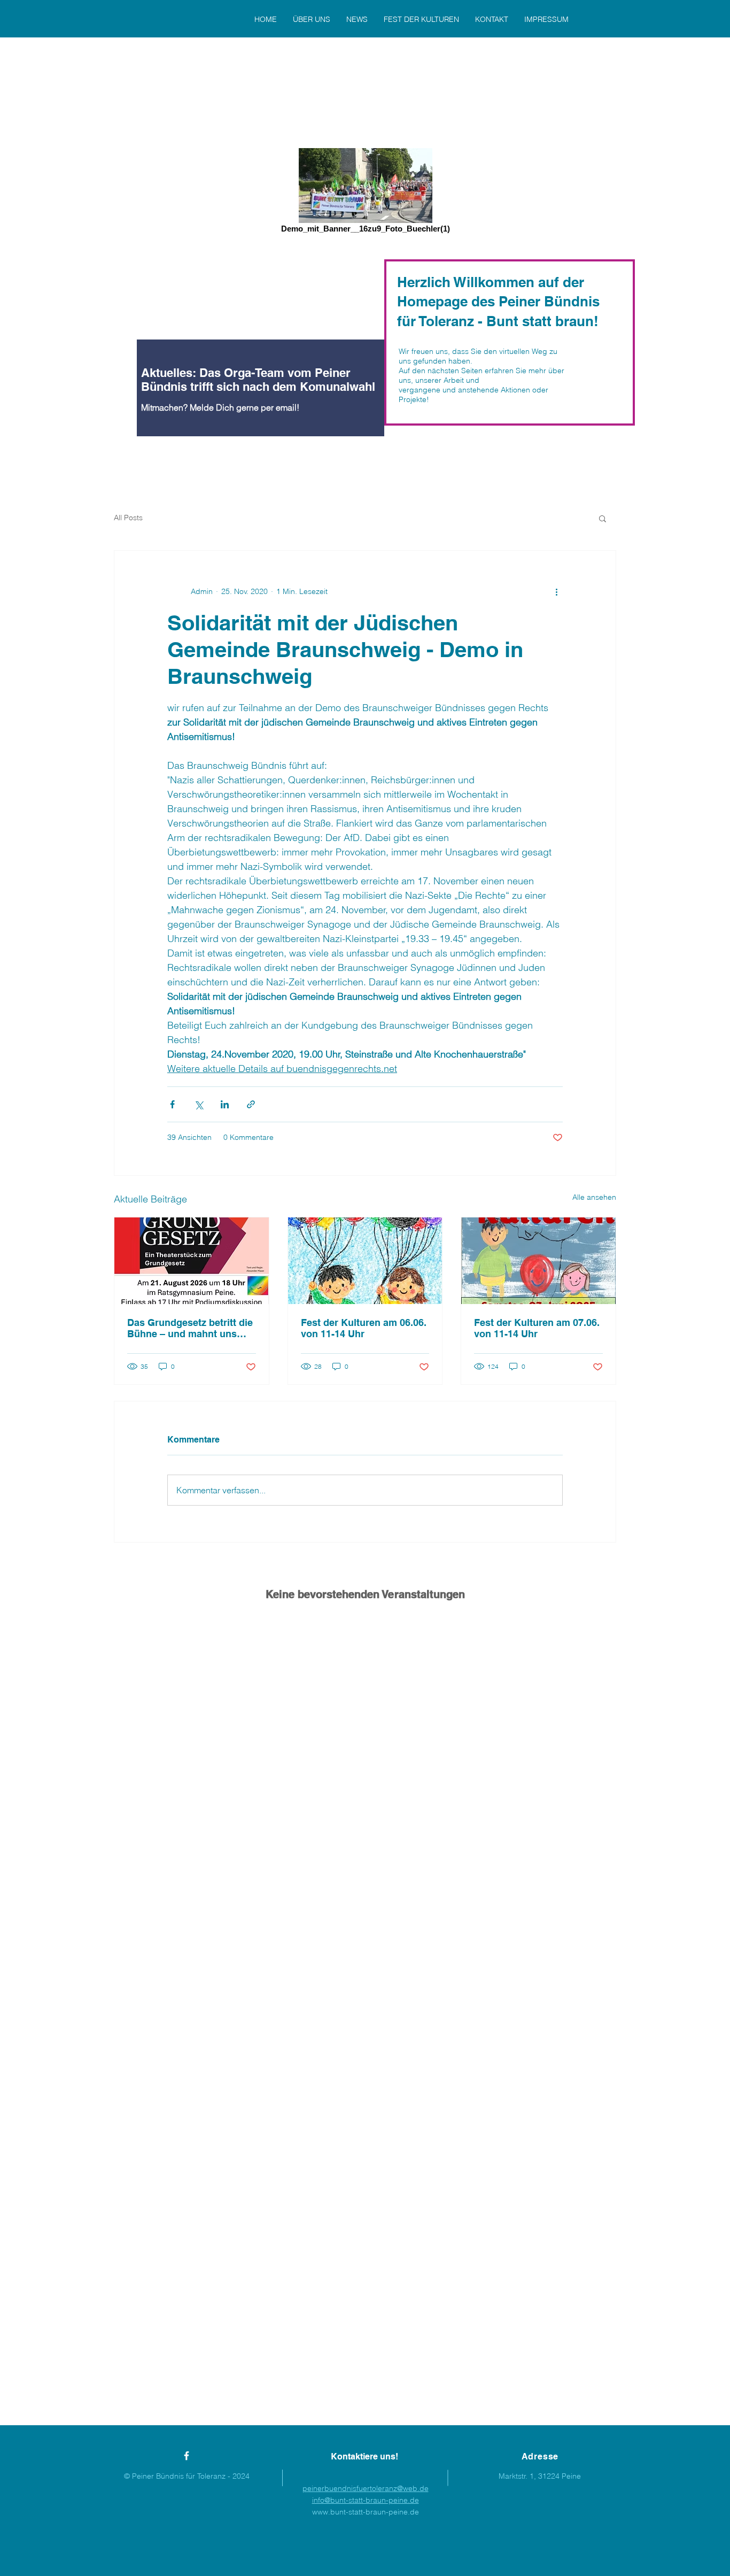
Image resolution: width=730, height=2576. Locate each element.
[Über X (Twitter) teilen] (199, 1104)
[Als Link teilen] (251, 1104)
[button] (603, 518)
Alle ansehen (594, 1197)
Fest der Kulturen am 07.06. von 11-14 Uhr (537, 1328)
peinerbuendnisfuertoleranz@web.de (366, 2488)
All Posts (128, 518)
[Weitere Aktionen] (556, 591)
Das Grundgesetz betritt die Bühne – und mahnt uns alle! (190, 1328)
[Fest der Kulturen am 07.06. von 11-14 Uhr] (538, 1261)
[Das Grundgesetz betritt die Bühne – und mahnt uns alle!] (192, 1261)
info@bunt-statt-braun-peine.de (366, 2500)
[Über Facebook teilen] (172, 1104)
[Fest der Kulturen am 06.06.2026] (365, 1261)
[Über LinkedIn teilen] (225, 1104)
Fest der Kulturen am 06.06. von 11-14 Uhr (364, 1328)
